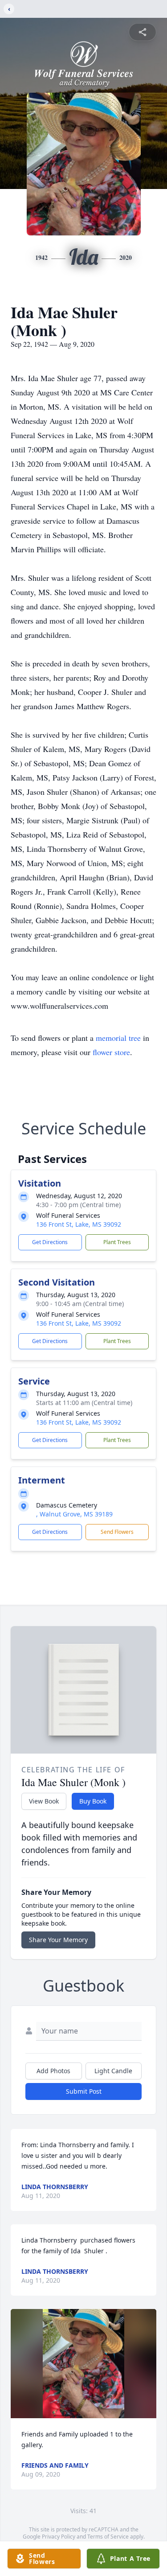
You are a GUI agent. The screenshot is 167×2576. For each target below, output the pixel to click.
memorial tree (118, 1038)
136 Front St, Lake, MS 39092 (79, 1224)
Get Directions (50, 1242)
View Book (44, 1801)
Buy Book (93, 1801)
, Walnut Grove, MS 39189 (74, 1514)
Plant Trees (117, 1242)
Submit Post (84, 2091)
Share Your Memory (58, 1940)
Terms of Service (108, 2537)
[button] (84, 2364)
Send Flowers (117, 1532)
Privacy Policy (59, 2537)
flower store (111, 1052)
